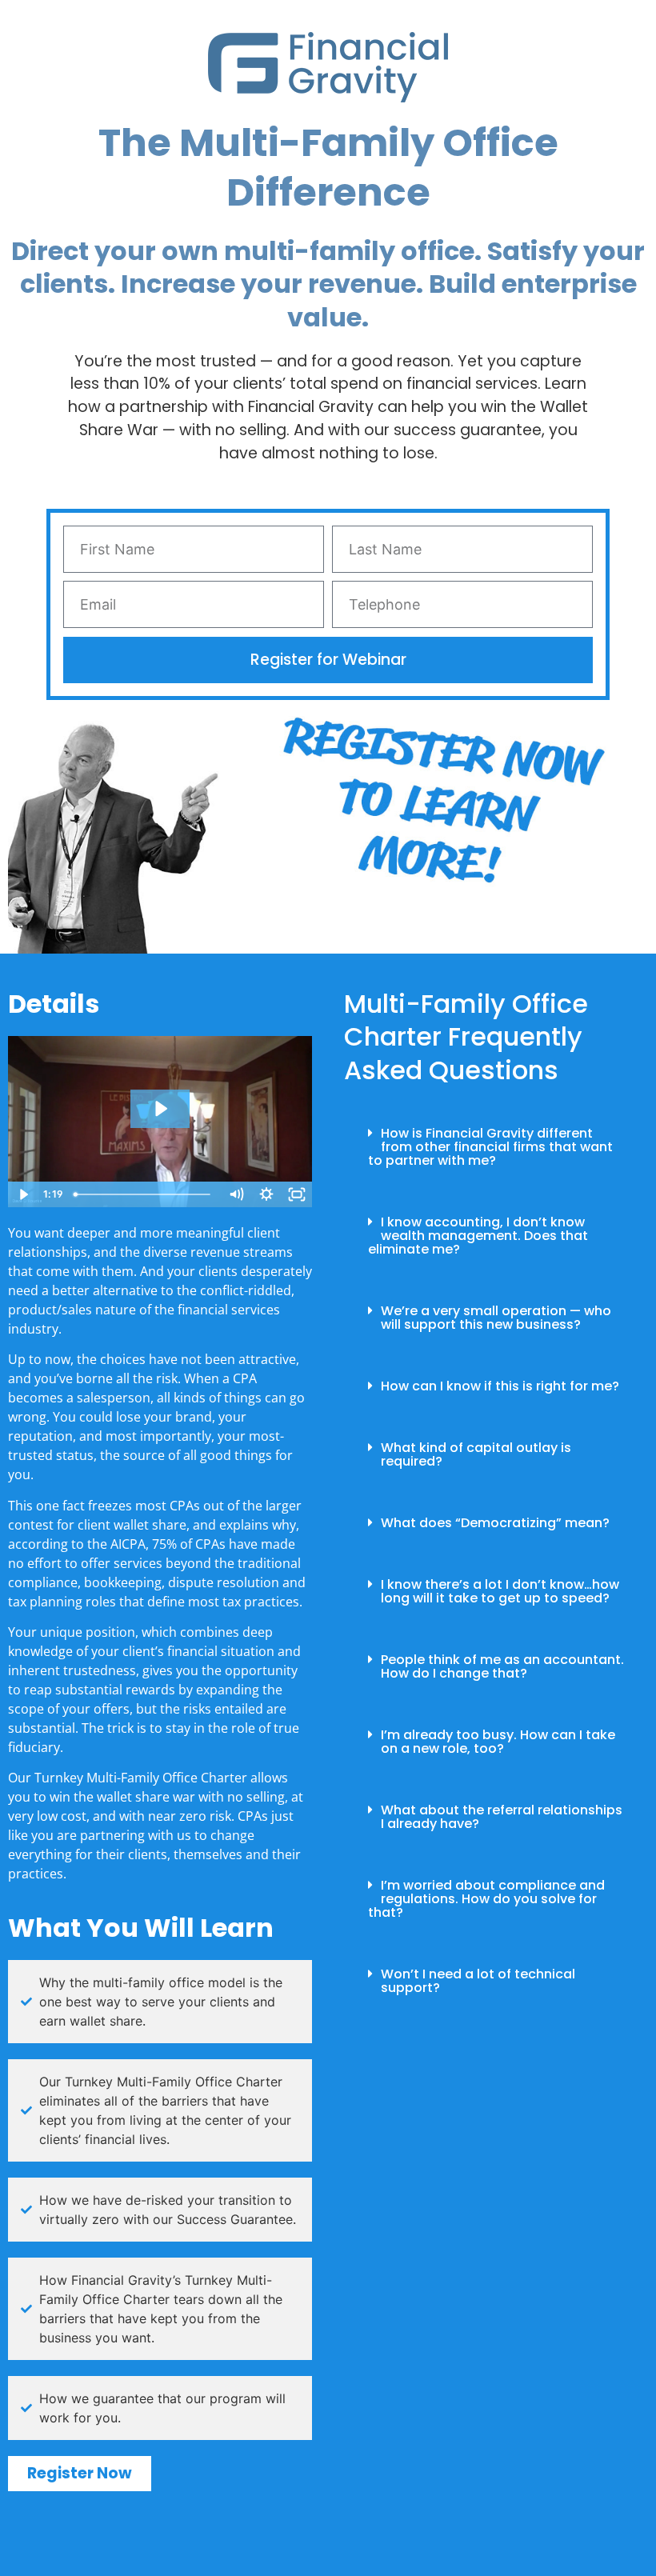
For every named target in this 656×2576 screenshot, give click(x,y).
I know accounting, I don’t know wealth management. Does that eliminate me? (478, 1236)
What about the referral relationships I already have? (502, 1817)
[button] (496, 1147)
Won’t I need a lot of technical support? (478, 1981)
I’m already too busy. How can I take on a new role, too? (498, 1742)
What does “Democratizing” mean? (495, 1523)
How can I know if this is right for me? (500, 1386)
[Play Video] (23, 1194)
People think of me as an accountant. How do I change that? (502, 1666)
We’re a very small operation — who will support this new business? (496, 1318)
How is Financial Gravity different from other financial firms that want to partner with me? (490, 1147)
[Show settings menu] (266, 1194)
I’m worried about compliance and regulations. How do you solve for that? (486, 1899)
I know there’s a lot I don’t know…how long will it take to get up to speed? (500, 1591)
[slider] (145, 1194)
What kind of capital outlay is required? (476, 1454)
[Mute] (236, 1194)
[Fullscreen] (297, 1194)
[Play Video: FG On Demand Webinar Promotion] (160, 1109)
